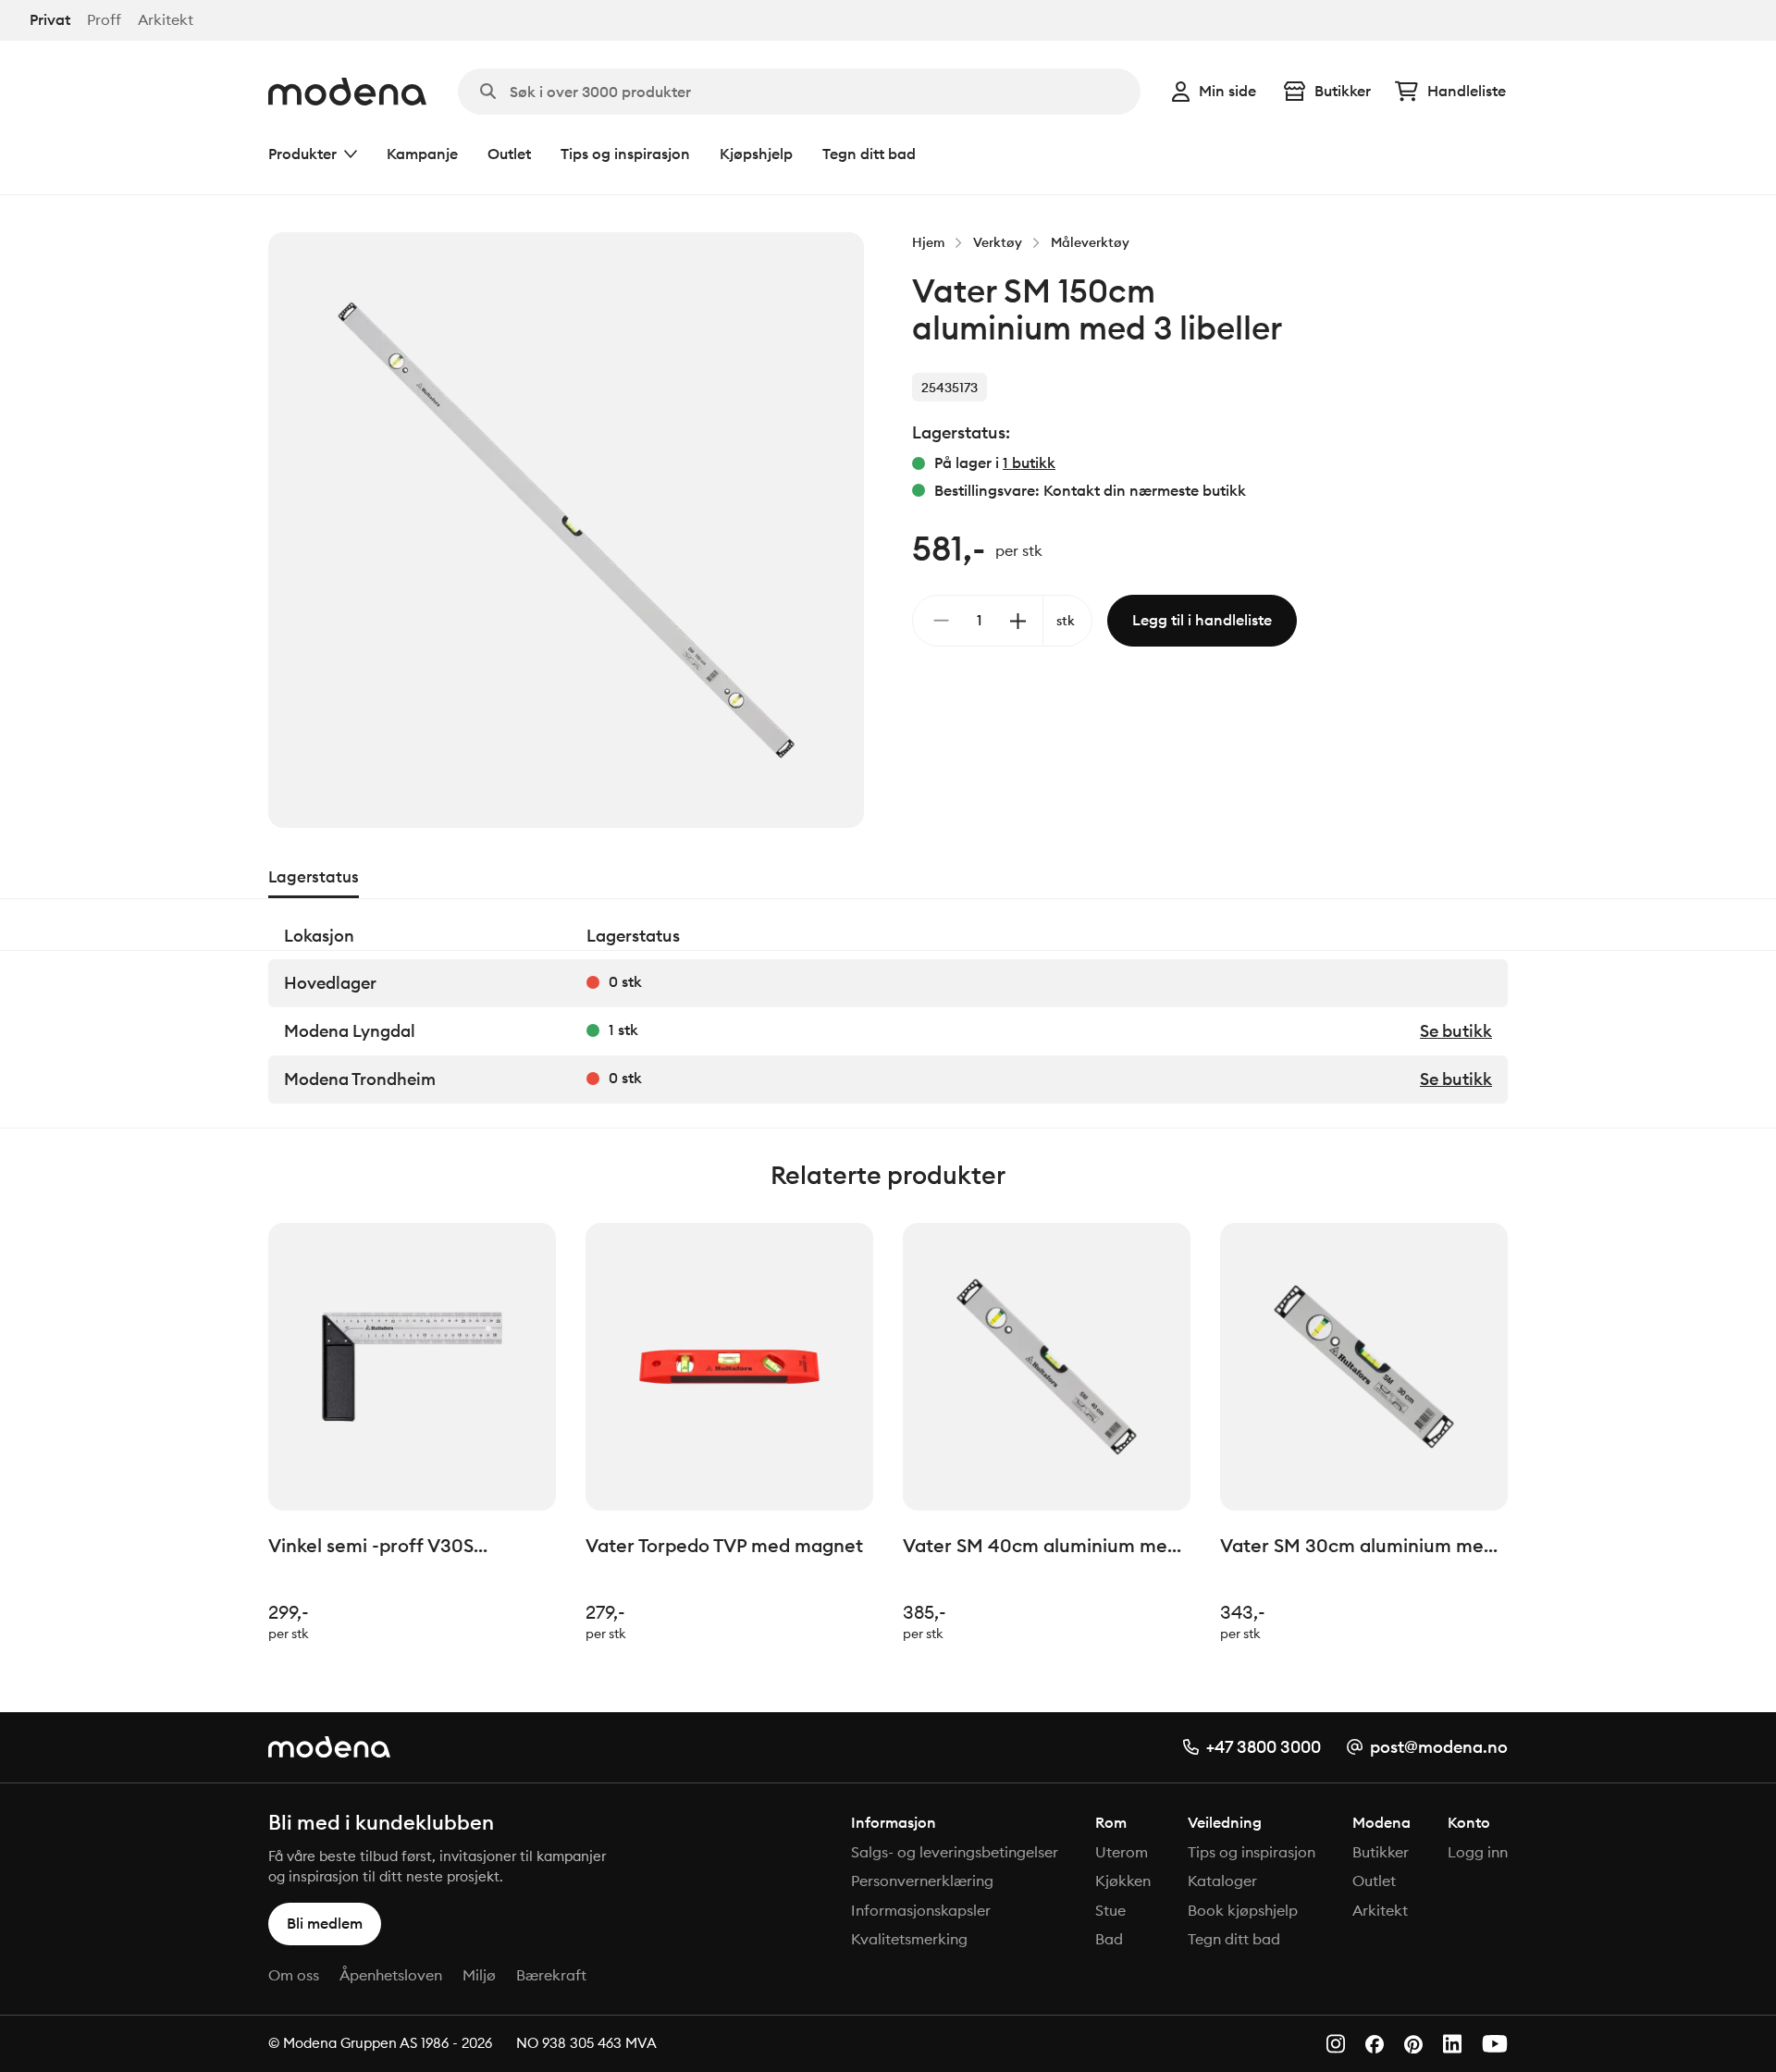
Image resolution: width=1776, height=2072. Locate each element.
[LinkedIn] (1452, 2044)
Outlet (509, 154)
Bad (1109, 1939)
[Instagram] (1336, 2044)
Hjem (928, 242)
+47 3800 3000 (1264, 1747)
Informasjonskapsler (921, 1910)
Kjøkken (1123, 1881)
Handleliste (1467, 91)
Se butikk (1456, 1031)
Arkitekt (166, 20)
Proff (104, 20)
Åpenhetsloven (391, 1975)
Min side (1227, 91)
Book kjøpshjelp (1243, 1910)
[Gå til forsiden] (347, 92)
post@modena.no (1439, 1747)
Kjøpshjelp (756, 154)
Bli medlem (325, 1923)
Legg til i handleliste (1202, 620)
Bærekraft (551, 1975)
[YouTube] (1495, 2044)
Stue (1110, 1910)
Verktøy (998, 242)
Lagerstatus (314, 877)
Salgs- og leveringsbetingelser (955, 1852)
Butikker (1343, 91)
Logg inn (1478, 1852)
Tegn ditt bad (869, 154)
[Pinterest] (1413, 2045)
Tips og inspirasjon (625, 154)
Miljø (479, 1975)
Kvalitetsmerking (909, 1939)
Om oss (294, 1975)
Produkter (302, 154)
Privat (50, 20)
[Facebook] (1375, 2044)
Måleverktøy (1090, 242)
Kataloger (1222, 1881)
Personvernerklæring (922, 1881)
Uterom (1122, 1852)
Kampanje (422, 154)
